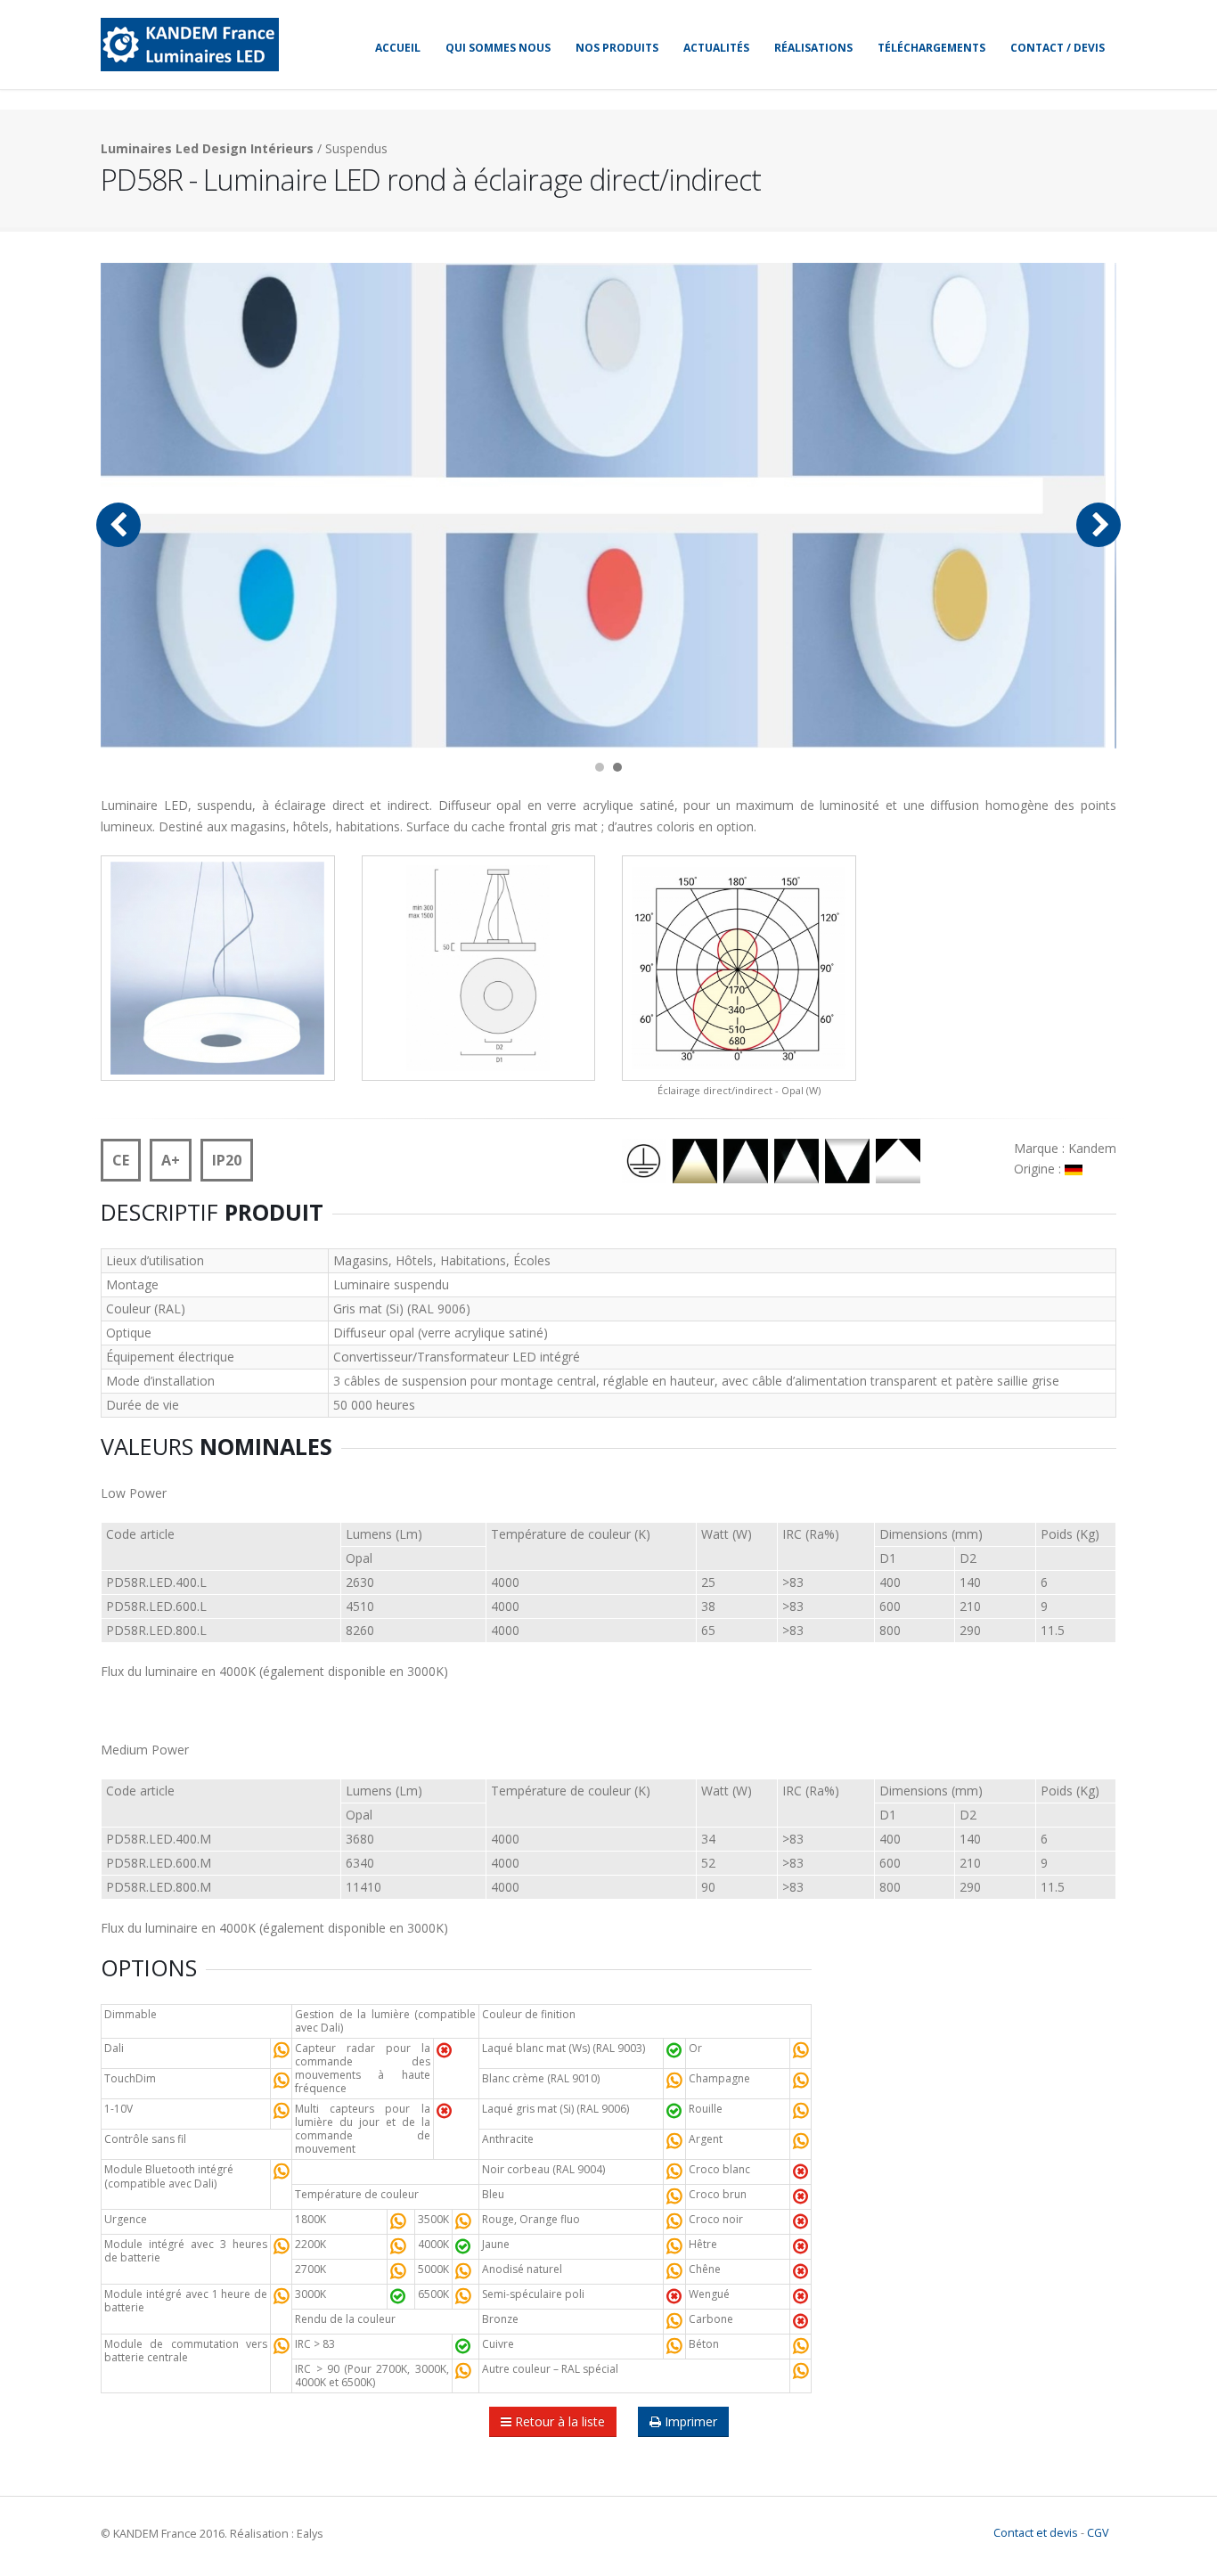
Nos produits (617, 48)
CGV (1098, 2533)
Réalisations (813, 48)
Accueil (398, 48)
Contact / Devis (1058, 48)
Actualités (716, 48)
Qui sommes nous (498, 48)
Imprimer (689, 2421)
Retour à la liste (558, 2421)
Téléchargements (931, 48)
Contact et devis (1036, 2533)
